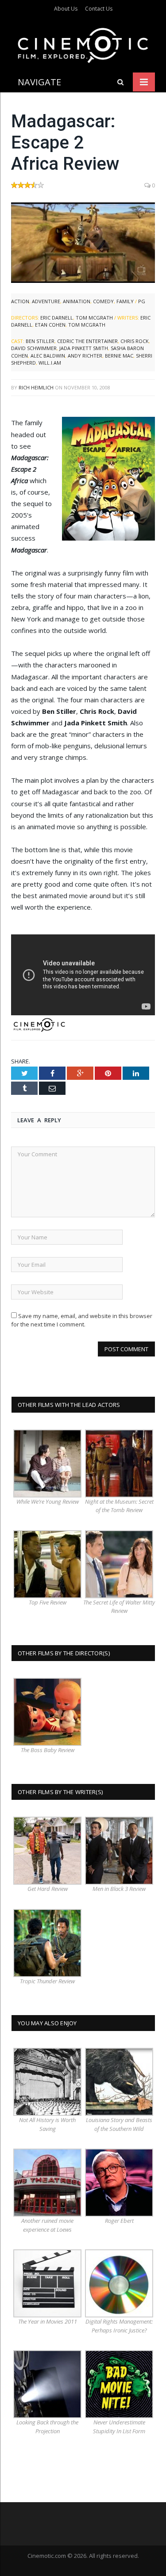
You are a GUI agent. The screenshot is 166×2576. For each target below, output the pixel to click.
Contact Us (99, 9)
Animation (77, 301)
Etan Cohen (50, 325)
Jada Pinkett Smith (84, 348)
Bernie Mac (119, 356)
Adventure (46, 301)
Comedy (103, 301)
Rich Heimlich (36, 387)
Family (125, 301)
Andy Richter (85, 356)
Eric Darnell (57, 318)
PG (142, 301)
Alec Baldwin (48, 356)
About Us (66, 9)
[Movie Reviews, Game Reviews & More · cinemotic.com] (83, 44)
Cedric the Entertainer (87, 341)
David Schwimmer (34, 348)
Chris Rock (135, 341)
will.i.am (50, 363)
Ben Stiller (40, 341)
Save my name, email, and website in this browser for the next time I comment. (82, 1320)
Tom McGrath (94, 318)
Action (20, 301)
